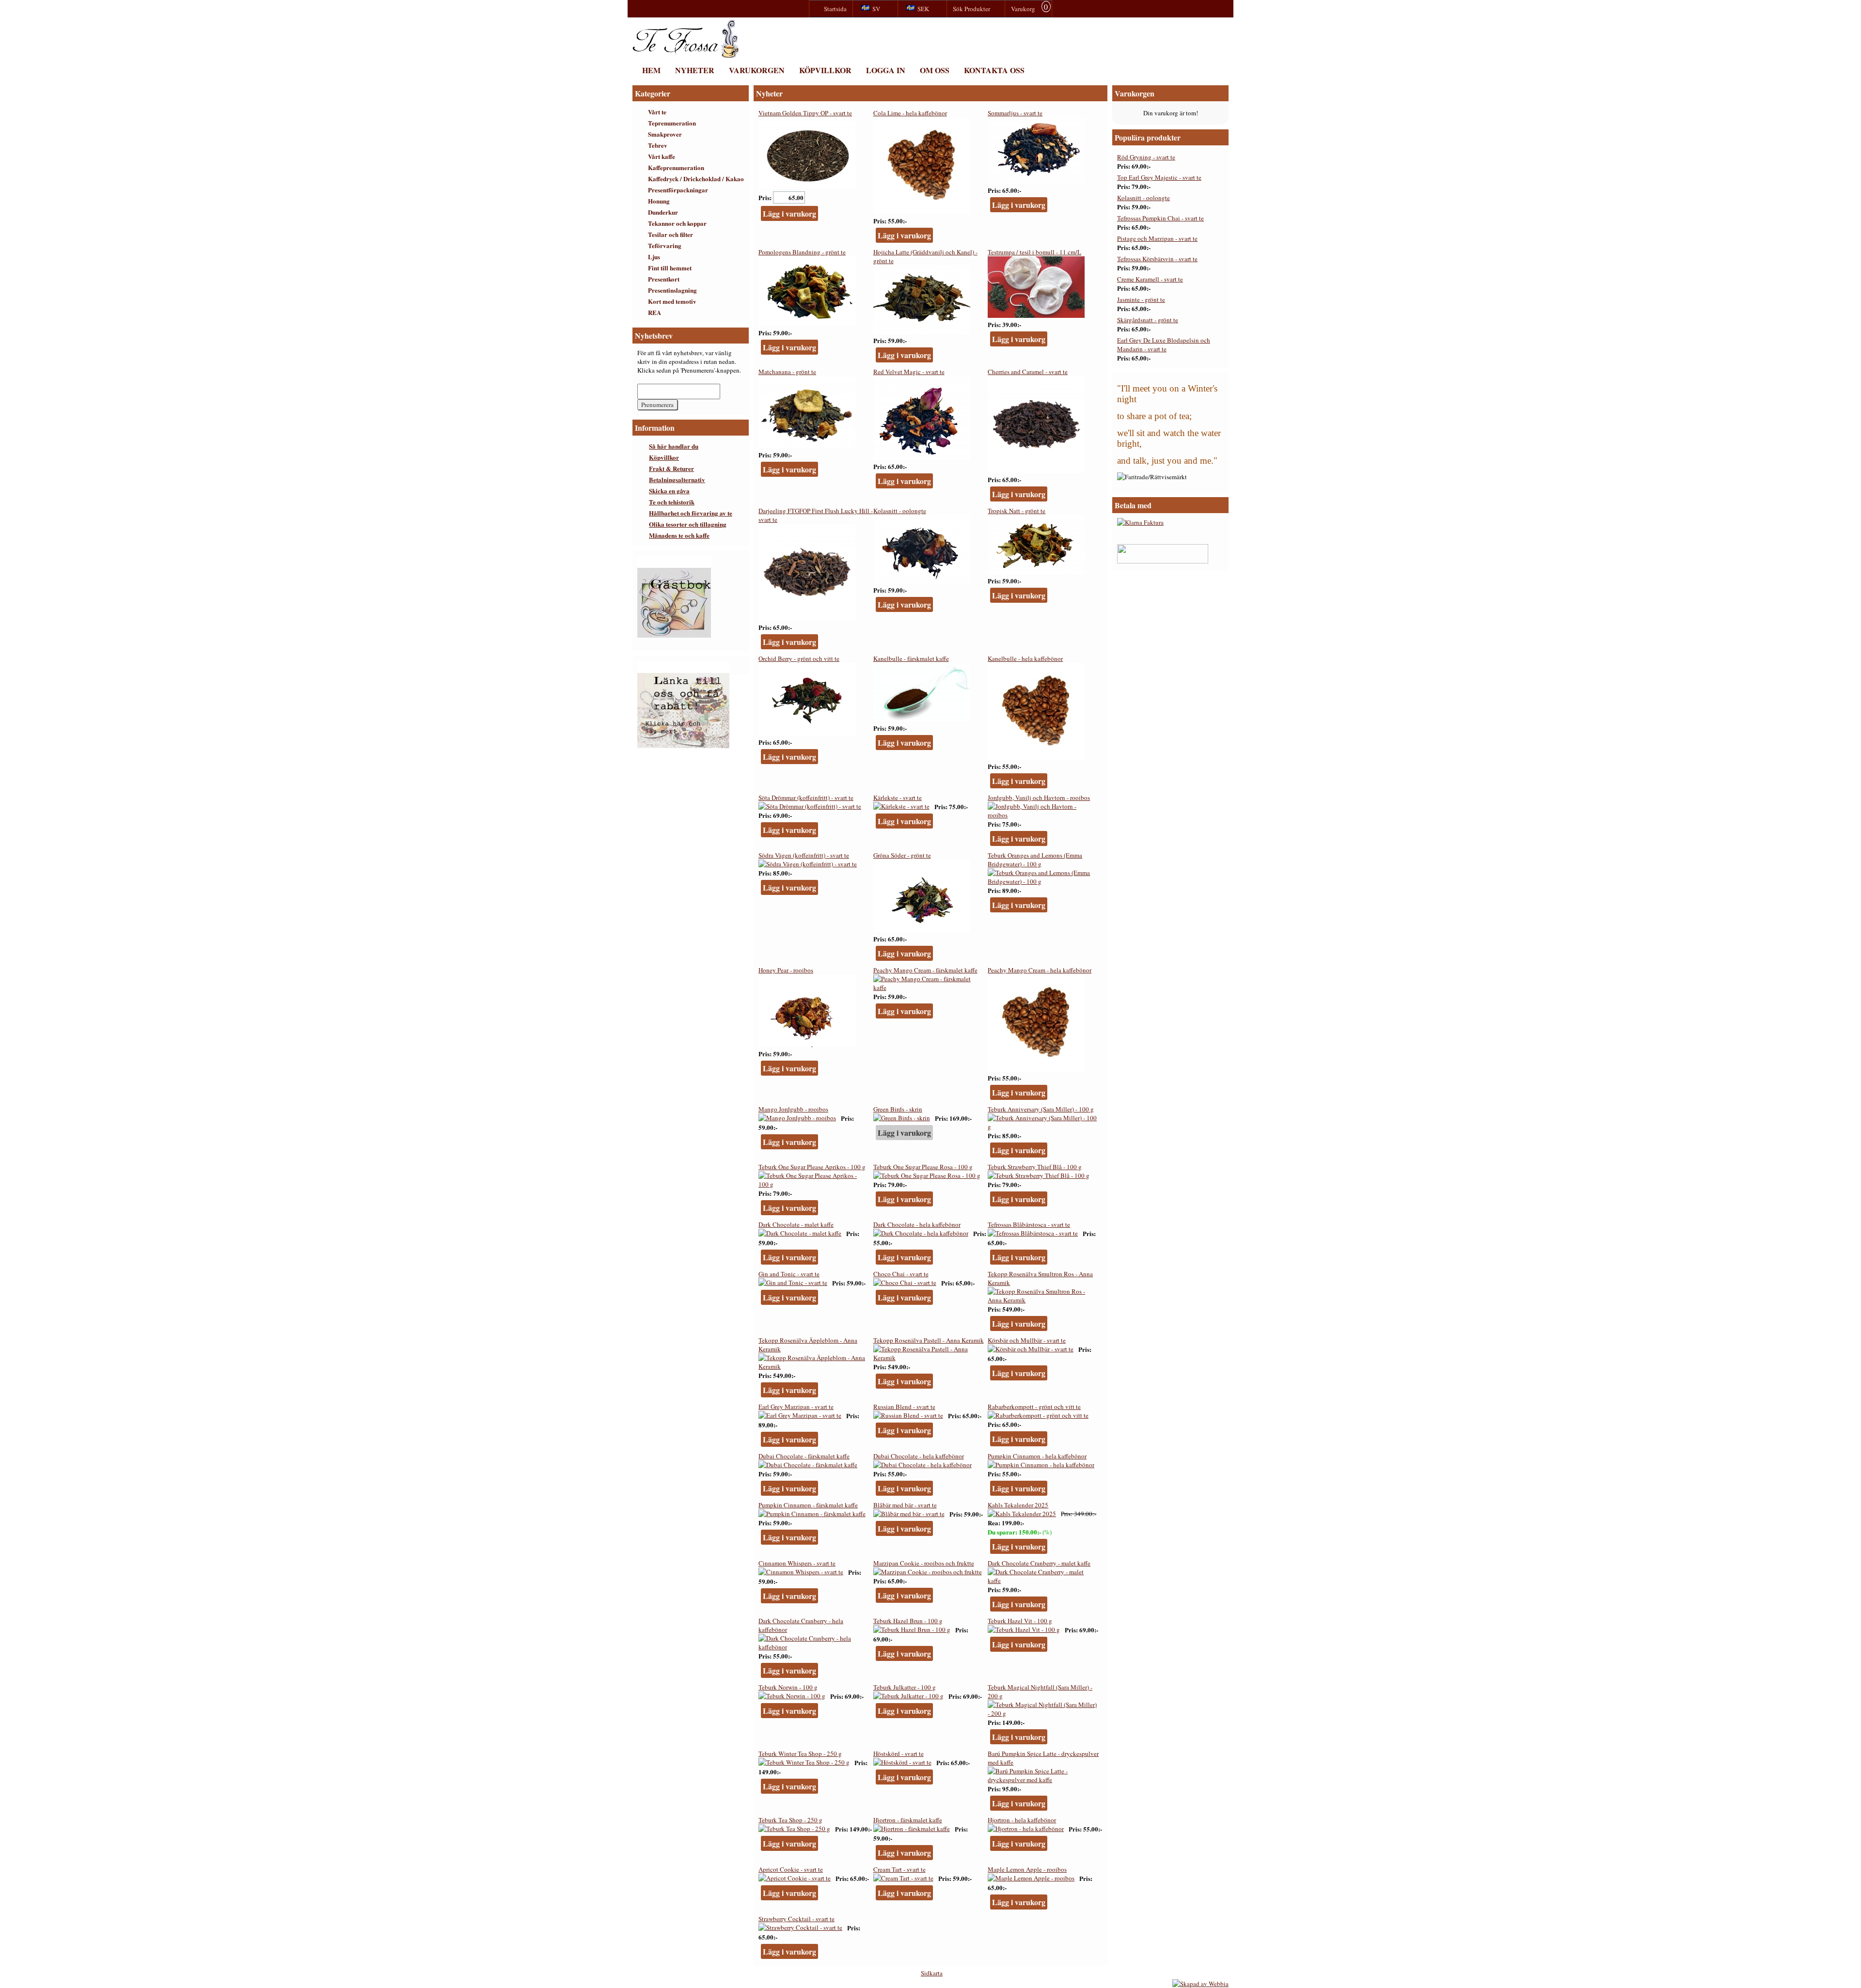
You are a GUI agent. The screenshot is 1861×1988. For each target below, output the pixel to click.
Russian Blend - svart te (904, 1407)
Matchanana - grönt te (787, 372)
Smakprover (665, 134)
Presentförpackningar (678, 190)
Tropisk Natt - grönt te (1017, 511)
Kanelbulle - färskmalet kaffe (911, 658)
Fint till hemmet (670, 268)
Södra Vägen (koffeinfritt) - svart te (804, 855)
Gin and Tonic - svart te (789, 1274)
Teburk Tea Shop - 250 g (790, 1820)
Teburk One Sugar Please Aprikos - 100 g (812, 1167)
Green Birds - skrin (898, 1109)
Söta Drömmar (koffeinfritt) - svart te (806, 798)
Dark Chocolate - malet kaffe (796, 1224)
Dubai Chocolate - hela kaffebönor (919, 1456)
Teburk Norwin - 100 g (788, 1687)
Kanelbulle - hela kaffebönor (1025, 658)
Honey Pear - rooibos (786, 970)
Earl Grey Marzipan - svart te (796, 1407)
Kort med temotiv (672, 301)
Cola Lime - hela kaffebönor (910, 113)
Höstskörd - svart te (899, 1753)
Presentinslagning (672, 290)
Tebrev (658, 145)
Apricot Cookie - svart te (791, 1869)
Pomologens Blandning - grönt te (802, 252)
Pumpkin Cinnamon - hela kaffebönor (1037, 1456)
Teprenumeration (672, 123)
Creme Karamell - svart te (1150, 279)
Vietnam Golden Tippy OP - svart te (805, 113)
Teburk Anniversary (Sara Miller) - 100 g (1041, 1109)
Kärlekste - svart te (898, 798)
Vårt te (657, 112)
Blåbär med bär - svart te (905, 1505)
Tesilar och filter (670, 234)
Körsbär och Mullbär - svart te (1027, 1340)
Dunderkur (663, 212)
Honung (659, 201)
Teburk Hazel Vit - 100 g (1020, 1621)
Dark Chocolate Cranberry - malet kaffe (1039, 1563)
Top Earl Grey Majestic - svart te (1159, 177)
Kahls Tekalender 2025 (1018, 1505)
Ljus (654, 257)
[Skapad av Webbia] (1200, 1984)
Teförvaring (665, 245)
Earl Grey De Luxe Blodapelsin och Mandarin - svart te (1164, 344)
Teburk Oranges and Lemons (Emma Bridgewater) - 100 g (1035, 860)
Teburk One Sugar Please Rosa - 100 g (923, 1167)
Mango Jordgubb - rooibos (793, 1109)
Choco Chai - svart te (901, 1274)
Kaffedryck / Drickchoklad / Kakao (696, 179)
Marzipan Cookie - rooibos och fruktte (924, 1563)
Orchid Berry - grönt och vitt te (799, 658)
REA (655, 312)
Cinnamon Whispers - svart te (797, 1563)
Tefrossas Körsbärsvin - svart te (1157, 259)
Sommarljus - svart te (1015, 113)
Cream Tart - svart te (899, 1869)
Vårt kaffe (662, 156)
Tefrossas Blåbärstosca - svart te (1029, 1224)
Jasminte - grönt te (1141, 299)
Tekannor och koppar (677, 223)
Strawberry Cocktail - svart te (796, 1919)
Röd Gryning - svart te (1146, 157)
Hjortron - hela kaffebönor (1022, 1820)
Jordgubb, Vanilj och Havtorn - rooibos (1039, 798)
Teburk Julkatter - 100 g (905, 1687)
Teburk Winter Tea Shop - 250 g (800, 1753)
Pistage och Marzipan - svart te (1157, 238)
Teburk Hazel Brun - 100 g (908, 1621)
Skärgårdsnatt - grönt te (1148, 320)
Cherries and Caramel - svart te (1028, 372)
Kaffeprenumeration (676, 167)
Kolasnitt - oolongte (900, 511)
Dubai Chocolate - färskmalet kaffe (804, 1456)
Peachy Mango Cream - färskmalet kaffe (925, 970)
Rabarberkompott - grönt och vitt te (1034, 1407)
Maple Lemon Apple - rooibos (1027, 1869)
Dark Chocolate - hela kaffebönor (917, 1224)
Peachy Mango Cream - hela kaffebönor (1040, 970)
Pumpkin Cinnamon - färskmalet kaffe (808, 1505)
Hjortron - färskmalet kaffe (908, 1820)
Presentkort (664, 279)
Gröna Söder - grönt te (902, 855)
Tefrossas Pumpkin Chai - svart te (1160, 218)
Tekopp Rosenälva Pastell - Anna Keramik (929, 1340)
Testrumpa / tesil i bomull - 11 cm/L (1034, 252)
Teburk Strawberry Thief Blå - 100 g (1035, 1167)
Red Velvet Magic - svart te (909, 372)
